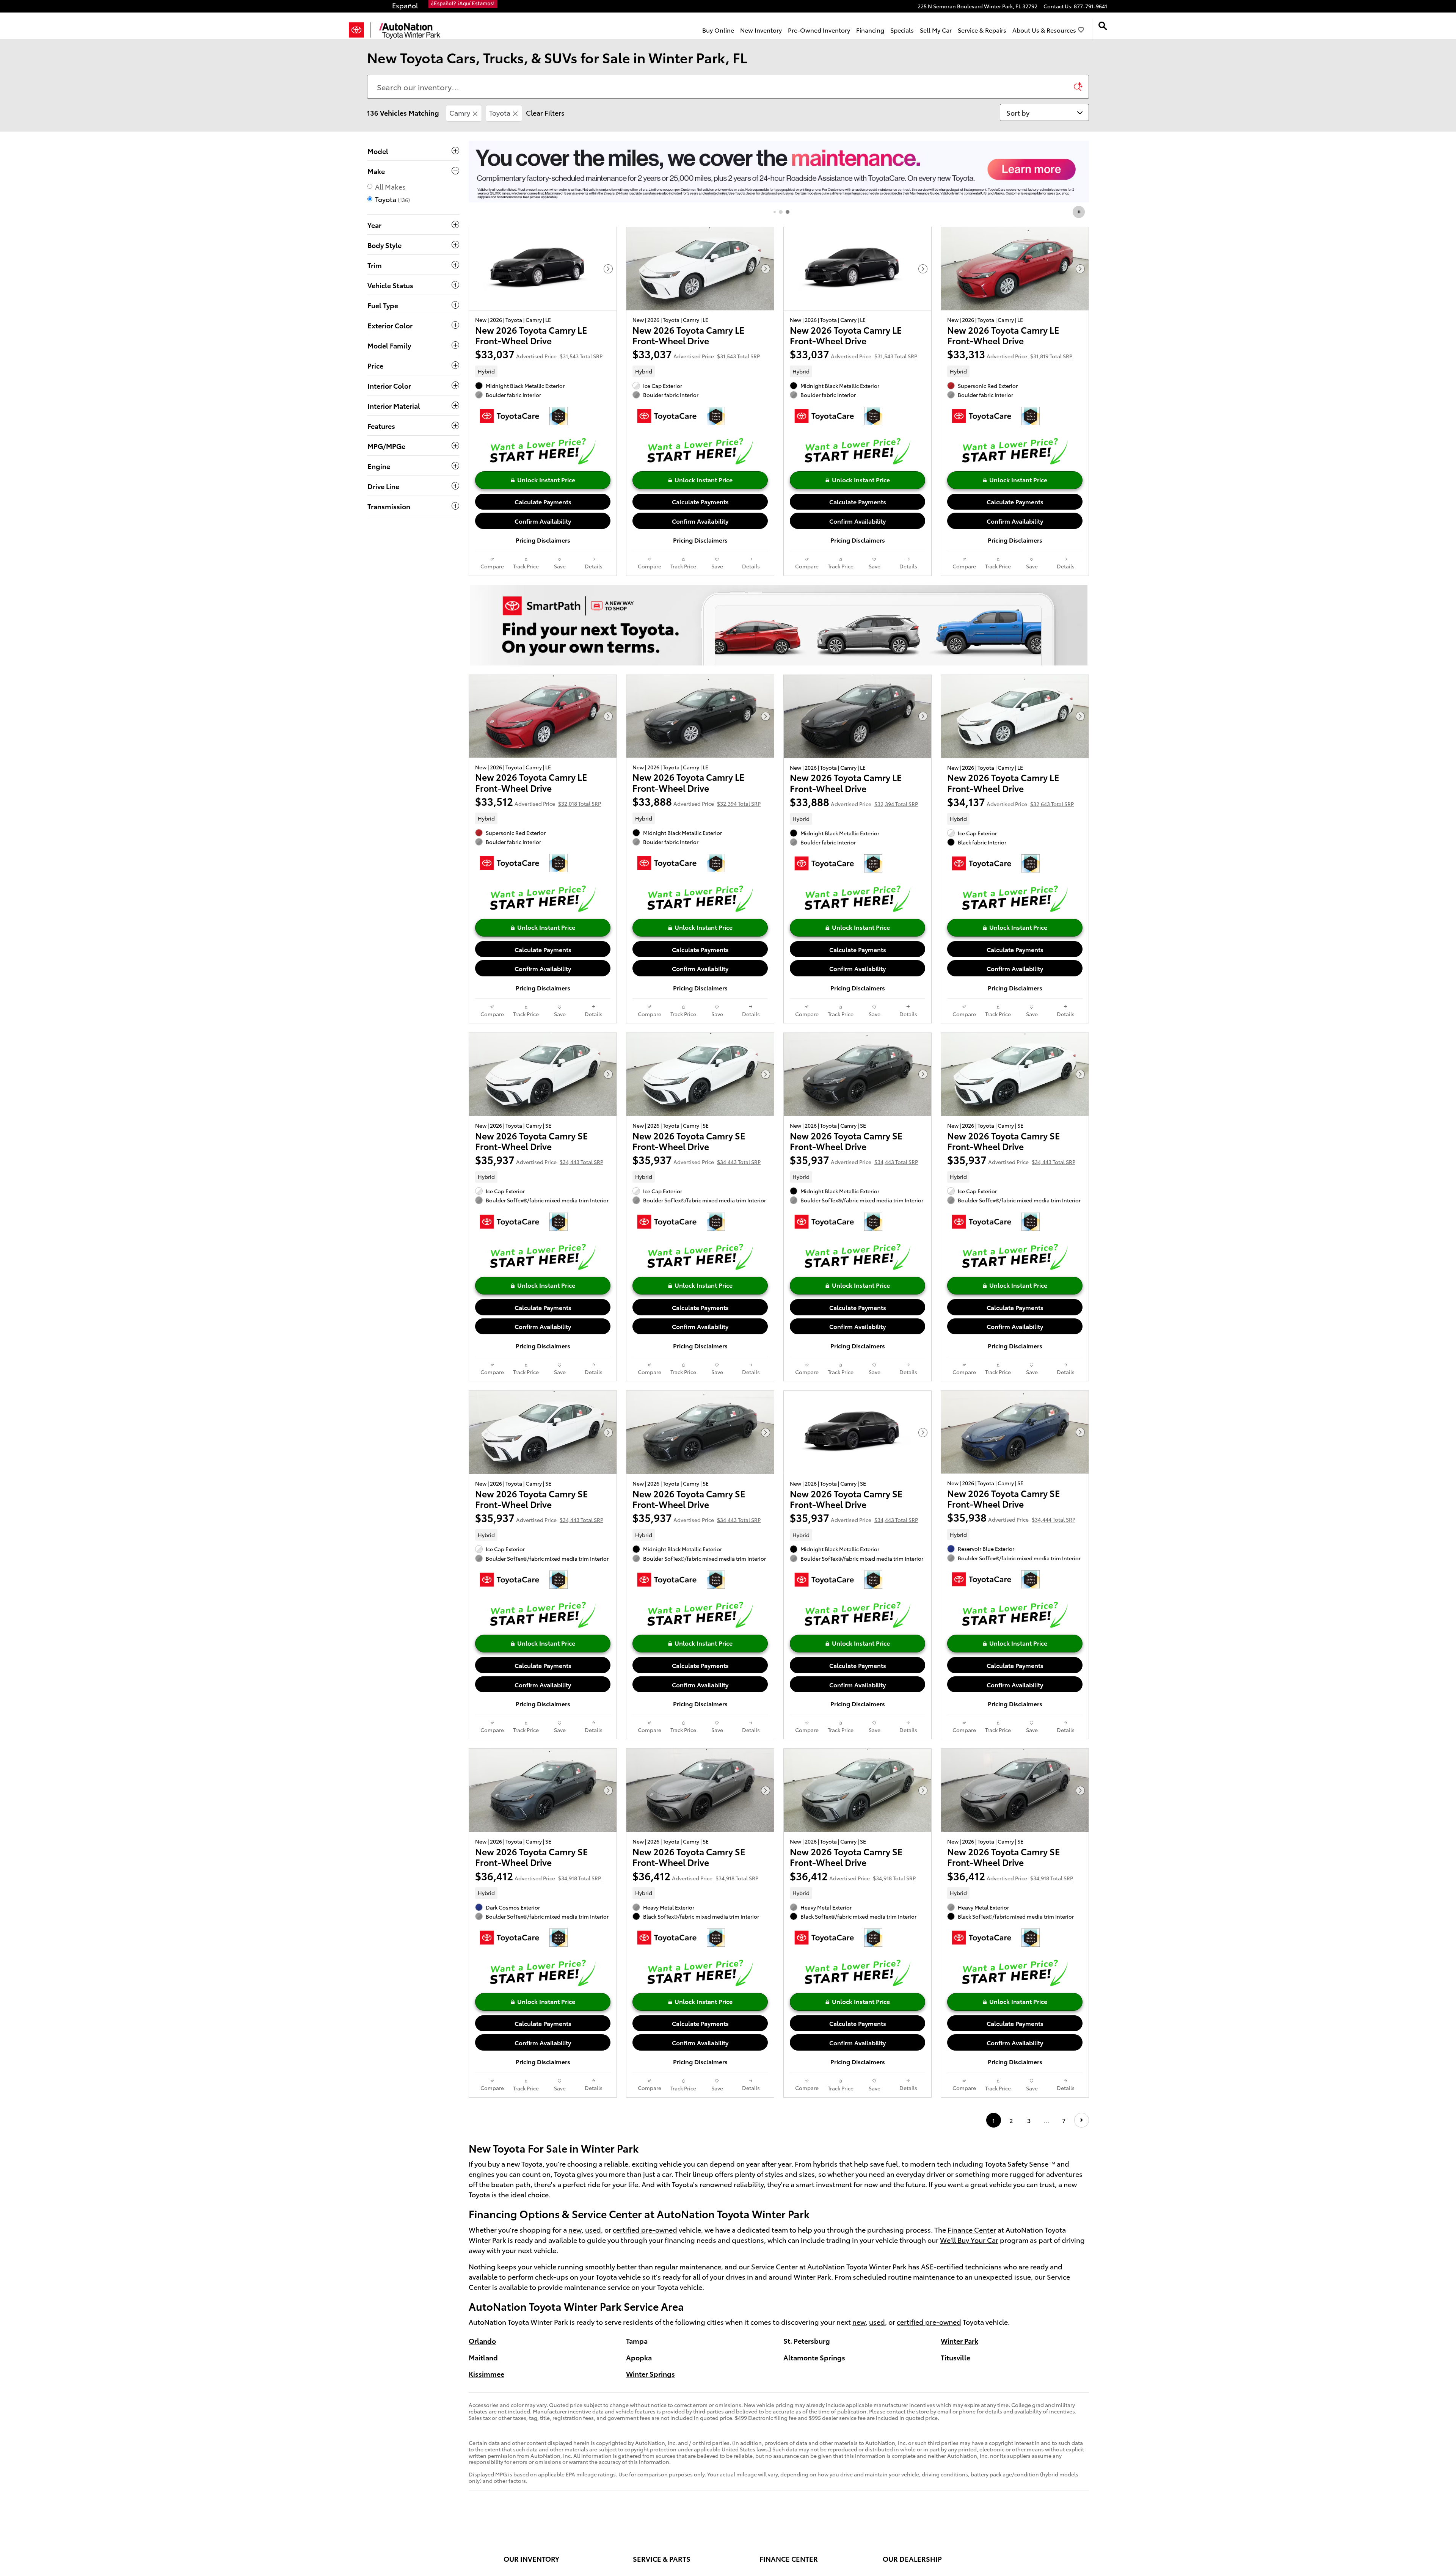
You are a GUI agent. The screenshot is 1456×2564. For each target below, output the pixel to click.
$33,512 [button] (538, 801)
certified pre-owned (645, 2229)
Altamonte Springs (814, 2357)
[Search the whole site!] (1103, 26)
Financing (870, 30)
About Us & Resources (1044, 30)
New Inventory (761, 30)
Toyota (500, 112)
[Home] (360, 30)
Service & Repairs (982, 30)
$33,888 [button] (697, 801)
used (593, 2229)
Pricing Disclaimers (543, 540)
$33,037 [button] (539, 354)
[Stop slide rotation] (1079, 212)
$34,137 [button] (1010, 801)
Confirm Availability (543, 521)
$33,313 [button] (1010, 354)
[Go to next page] (1082, 2120)
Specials (902, 30)
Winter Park (959, 2340)
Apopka (639, 2357)
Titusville (955, 2357)
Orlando (482, 2340)
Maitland (483, 2357)
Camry (460, 112)
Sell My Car (936, 30)
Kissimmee (486, 2373)
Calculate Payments (543, 501)
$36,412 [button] (538, 1876)
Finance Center (972, 2229)
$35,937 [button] (539, 1159)
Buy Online (718, 30)
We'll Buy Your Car (969, 2240)
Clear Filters (545, 112)
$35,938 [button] (1011, 1517)
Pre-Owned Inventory (819, 30)
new (575, 2229)
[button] (543, 371)
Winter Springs (650, 2373)
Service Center (774, 2266)
